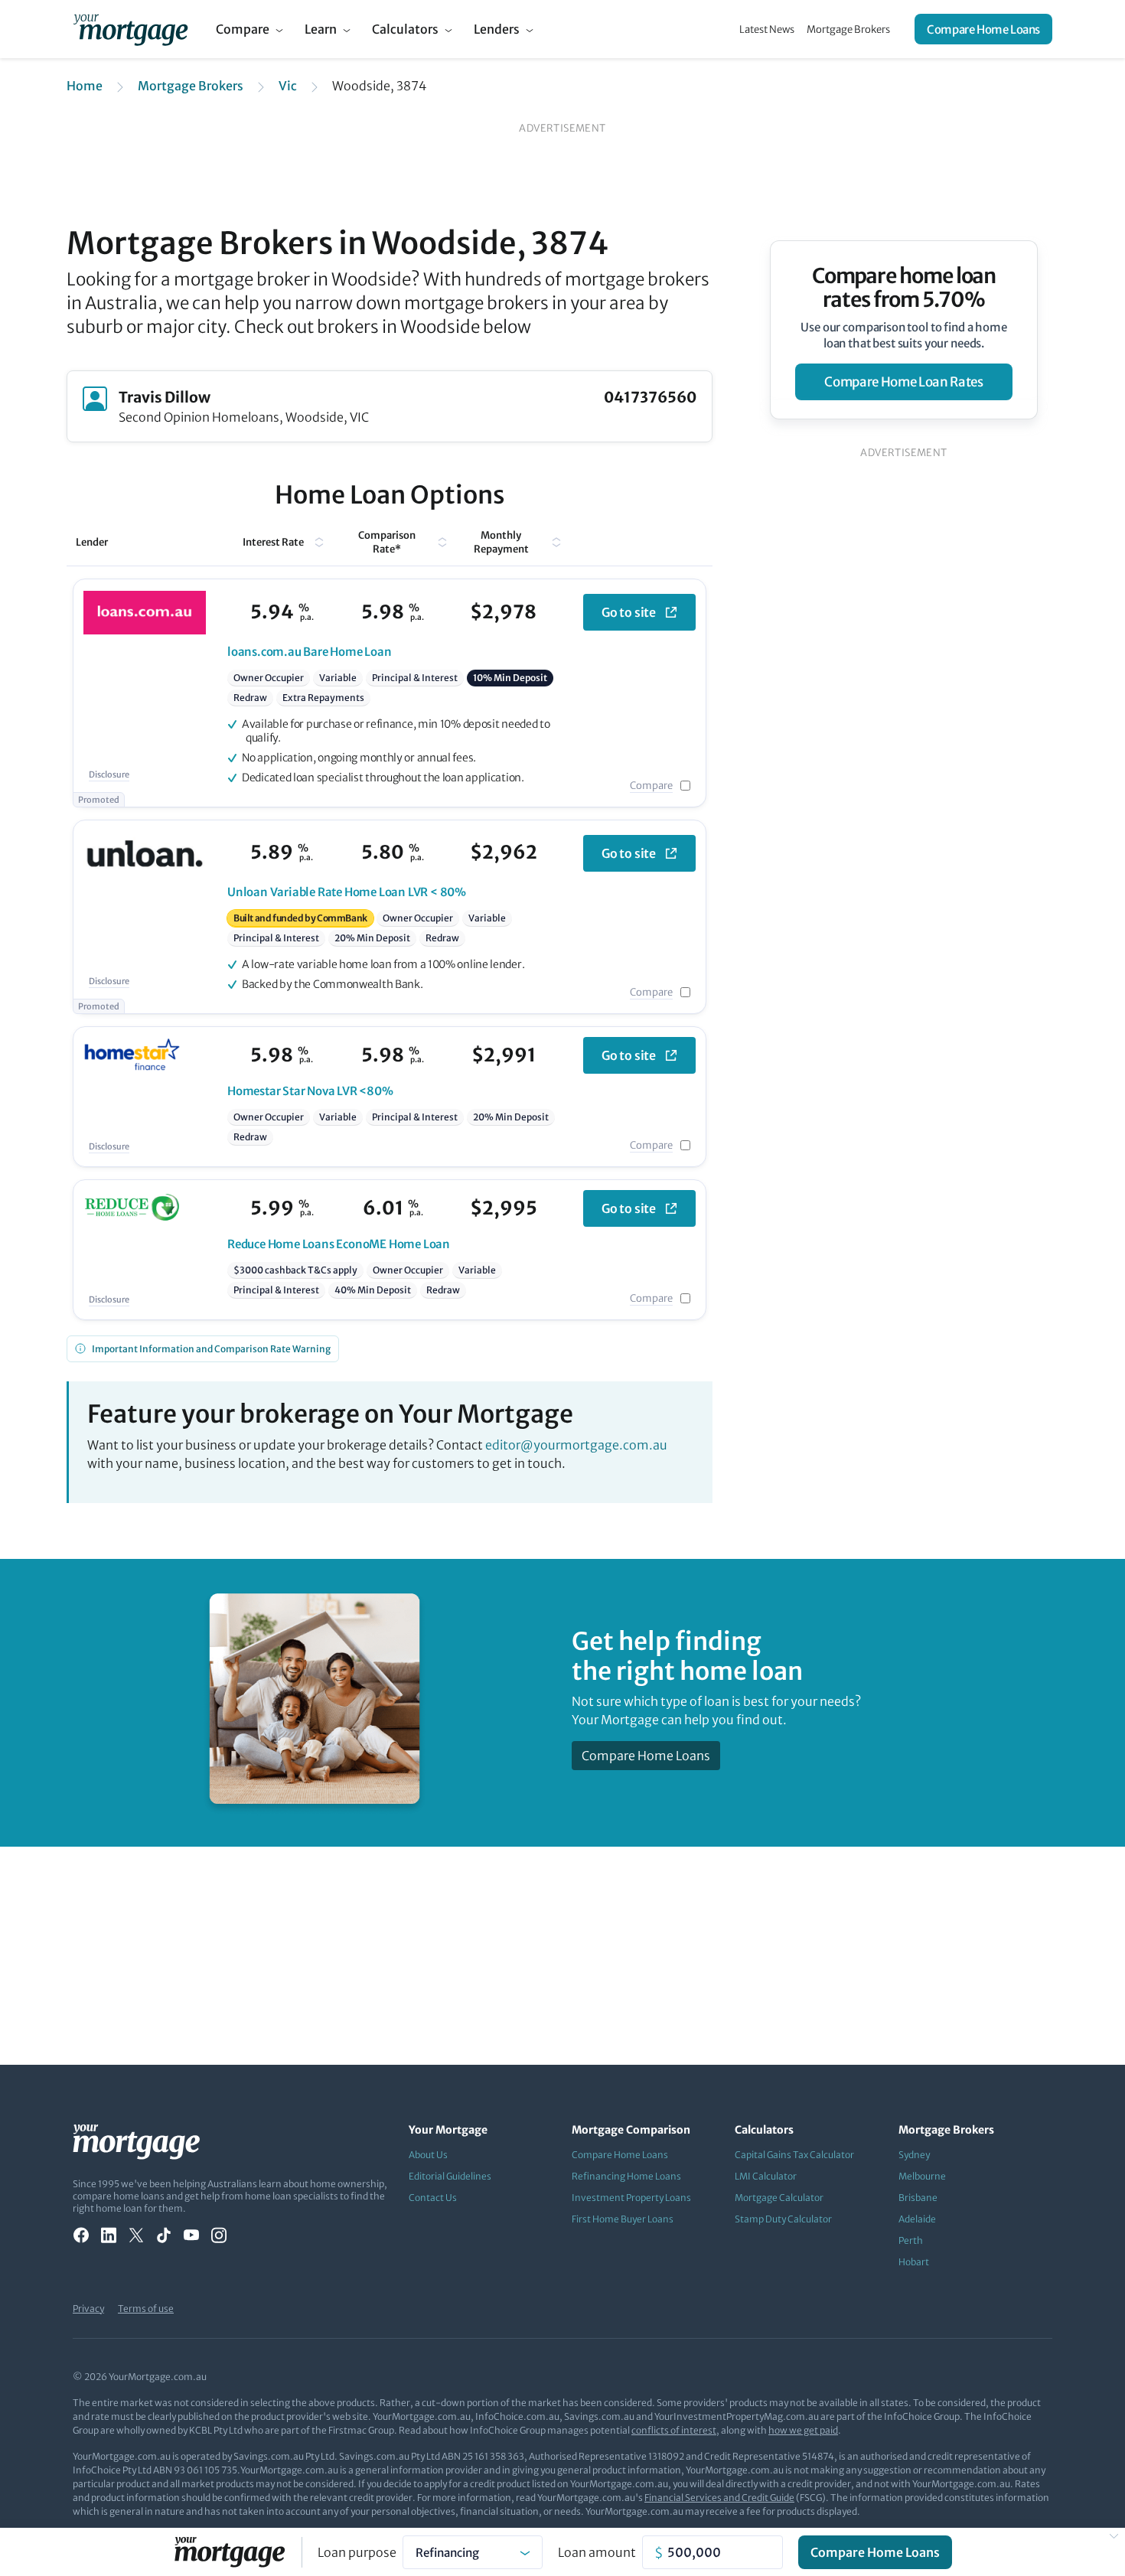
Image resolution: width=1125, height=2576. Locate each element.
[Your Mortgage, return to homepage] (130, 29)
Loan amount (597, 2552)
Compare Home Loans (983, 29)
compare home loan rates (903, 382)
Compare (243, 29)
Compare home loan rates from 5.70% (904, 288)
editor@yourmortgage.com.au (576, 1445)
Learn (321, 29)
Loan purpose (357, 2552)
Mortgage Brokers (848, 29)
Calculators (405, 29)
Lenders (497, 29)
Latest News (767, 29)
